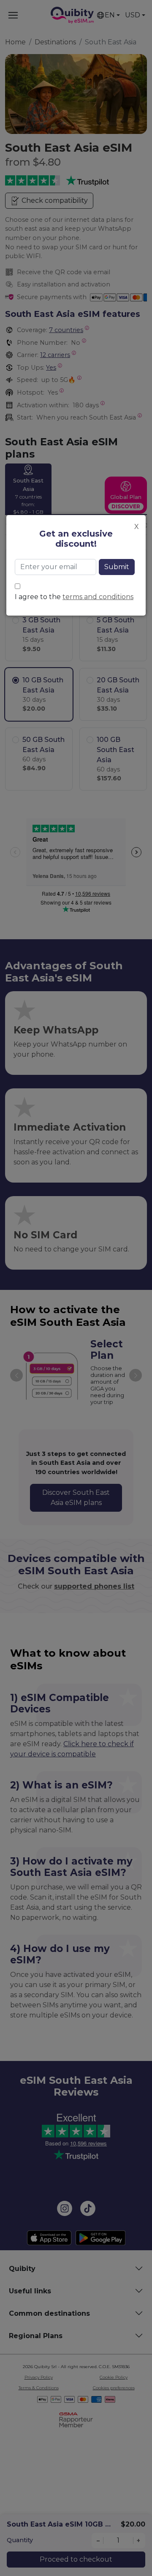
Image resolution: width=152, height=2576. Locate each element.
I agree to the (74, 597)
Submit (117, 567)
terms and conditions (98, 597)
